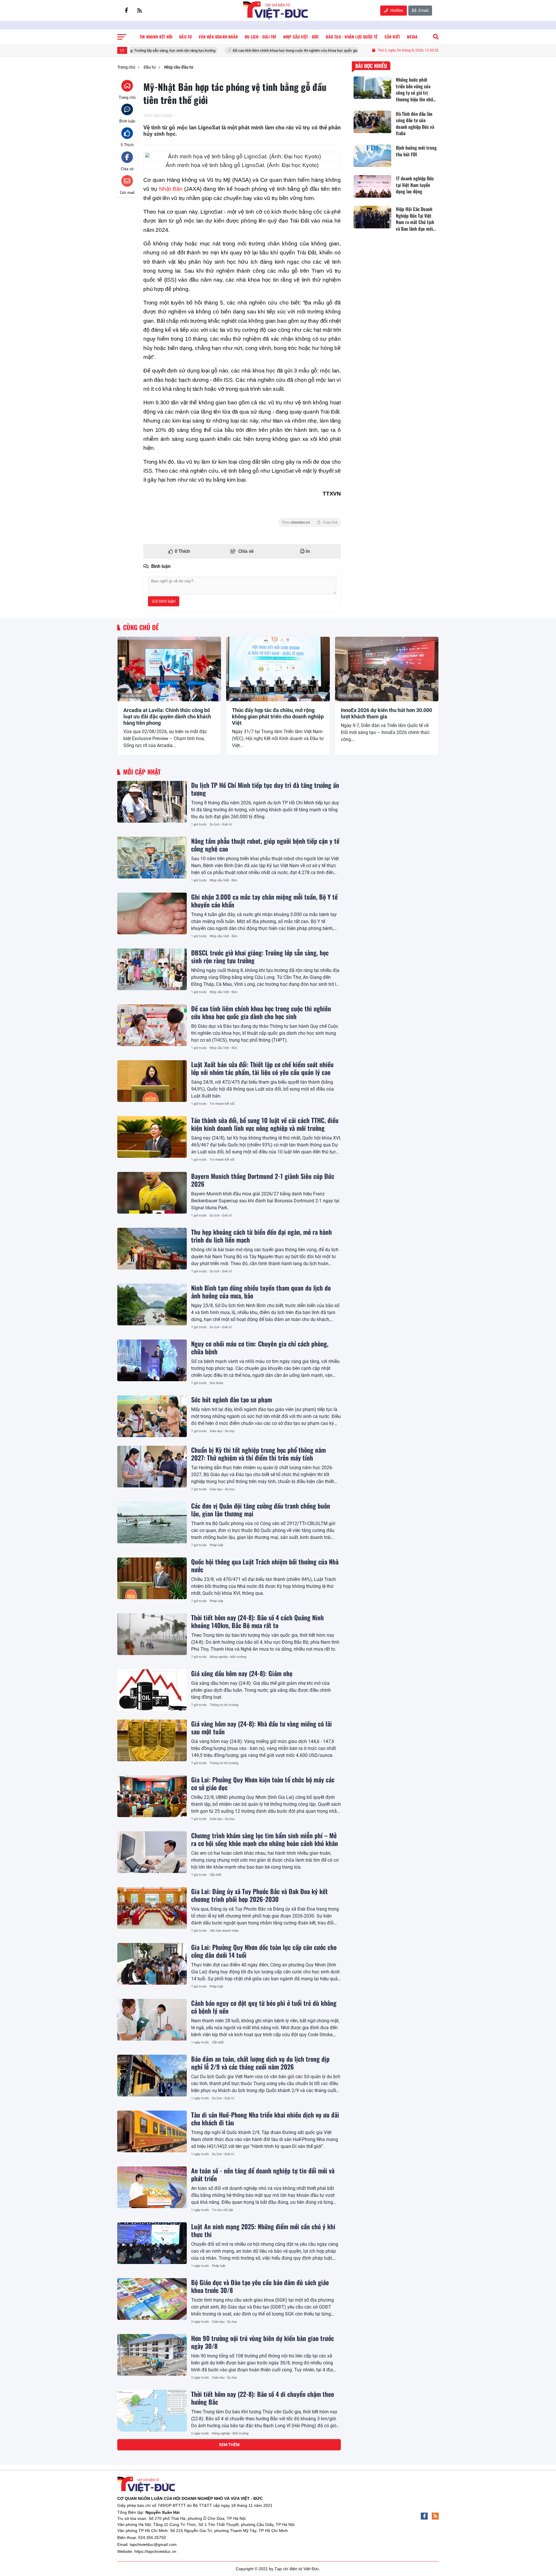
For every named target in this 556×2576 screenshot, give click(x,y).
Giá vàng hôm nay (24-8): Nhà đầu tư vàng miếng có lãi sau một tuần (261, 1727)
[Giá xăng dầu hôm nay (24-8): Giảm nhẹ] (152, 1690)
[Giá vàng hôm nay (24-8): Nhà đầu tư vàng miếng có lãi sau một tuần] (152, 1740)
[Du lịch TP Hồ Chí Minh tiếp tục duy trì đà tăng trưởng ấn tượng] (152, 802)
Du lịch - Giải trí (221, 824)
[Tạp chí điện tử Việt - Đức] (276, 10)
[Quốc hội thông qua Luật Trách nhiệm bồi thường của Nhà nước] (152, 1578)
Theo (310, 522)
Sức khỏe (216, 1383)
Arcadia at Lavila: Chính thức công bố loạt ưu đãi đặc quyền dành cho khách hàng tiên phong (167, 716)
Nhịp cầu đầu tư (133, 696)
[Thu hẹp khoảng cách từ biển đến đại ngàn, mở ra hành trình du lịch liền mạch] (152, 1249)
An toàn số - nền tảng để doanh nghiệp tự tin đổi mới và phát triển (263, 2174)
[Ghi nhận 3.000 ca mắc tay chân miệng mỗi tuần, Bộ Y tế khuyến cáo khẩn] (152, 913)
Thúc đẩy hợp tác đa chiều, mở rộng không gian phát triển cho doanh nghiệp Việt (278, 716)
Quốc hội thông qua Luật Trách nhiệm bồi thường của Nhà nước (265, 1565)
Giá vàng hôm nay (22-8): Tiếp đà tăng (240, 2450)
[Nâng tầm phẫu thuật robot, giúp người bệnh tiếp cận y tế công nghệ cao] (152, 858)
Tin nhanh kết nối (222, 1104)
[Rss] (140, 10)
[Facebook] (126, 10)
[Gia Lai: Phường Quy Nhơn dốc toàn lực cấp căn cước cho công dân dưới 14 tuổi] (152, 1964)
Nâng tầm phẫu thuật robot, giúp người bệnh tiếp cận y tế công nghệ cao (265, 845)
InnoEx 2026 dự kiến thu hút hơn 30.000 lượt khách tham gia (386, 713)
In (307, 551)
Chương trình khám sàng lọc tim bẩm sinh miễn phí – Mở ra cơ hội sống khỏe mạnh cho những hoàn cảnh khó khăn (265, 1839)
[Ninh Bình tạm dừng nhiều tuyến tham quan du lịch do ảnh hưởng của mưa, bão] (152, 1304)
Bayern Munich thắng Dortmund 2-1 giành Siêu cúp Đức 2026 (263, 1180)
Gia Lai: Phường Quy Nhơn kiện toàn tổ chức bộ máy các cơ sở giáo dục (263, 1783)
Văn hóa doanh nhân (224, 1931)
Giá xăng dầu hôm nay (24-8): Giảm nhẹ (242, 1673)
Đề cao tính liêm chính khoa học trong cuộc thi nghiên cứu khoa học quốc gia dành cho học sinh (238, 51)
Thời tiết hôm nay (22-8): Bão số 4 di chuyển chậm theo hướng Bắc (263, 2398)
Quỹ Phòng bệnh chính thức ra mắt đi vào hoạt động (258, 2550)
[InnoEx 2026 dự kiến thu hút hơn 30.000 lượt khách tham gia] (387, 669)
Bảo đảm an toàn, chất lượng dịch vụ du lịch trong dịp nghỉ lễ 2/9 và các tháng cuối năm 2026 (260, 2063)
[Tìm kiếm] (436, 37)
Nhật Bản (171, 189)
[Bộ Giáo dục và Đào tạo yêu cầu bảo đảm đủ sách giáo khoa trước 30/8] (152, 2299)
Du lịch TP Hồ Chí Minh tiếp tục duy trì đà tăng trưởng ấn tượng (265, 789)
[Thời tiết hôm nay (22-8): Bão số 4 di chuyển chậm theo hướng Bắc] (152, 2411)
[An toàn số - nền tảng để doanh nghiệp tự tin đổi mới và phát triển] (152, 2187)
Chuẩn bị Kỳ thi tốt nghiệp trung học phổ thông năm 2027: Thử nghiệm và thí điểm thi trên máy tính (258, 1454)
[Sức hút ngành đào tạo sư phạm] (152, 1416)
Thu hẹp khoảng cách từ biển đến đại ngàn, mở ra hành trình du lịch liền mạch (261, 1236)
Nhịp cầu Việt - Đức (224, 880)
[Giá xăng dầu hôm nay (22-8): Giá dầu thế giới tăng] (152, 2517)
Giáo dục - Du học (222, 1431)
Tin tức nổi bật (223, 2210)
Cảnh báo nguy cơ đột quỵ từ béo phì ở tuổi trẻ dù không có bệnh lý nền (264, 2007)
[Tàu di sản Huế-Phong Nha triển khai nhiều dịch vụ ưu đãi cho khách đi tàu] (152, 2131)
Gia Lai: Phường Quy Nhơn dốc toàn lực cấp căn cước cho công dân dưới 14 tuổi (264, 1951)
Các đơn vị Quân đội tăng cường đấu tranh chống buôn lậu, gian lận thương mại (261, 1509)
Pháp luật (216, 1545)
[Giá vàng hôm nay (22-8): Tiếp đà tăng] (152, 2467)
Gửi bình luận (164, 601)
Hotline (396, 10)
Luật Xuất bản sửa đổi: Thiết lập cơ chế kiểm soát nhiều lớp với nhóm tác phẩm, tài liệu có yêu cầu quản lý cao (262, 1068)
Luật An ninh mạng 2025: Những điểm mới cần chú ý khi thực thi (263, 2230)
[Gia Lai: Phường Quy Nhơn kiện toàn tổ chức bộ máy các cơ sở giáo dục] (152, 1796)
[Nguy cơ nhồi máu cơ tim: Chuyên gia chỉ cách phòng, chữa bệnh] (152, 1360)
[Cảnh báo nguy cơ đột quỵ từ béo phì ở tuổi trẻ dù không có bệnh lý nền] (152, 2020)
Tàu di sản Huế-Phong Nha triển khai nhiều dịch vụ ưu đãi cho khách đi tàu (265, 2118)
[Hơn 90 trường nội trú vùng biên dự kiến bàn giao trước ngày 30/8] (152, 2355)
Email (423, 10)
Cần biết (216, 1875)
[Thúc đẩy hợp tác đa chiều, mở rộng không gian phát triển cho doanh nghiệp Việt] (278, 669)
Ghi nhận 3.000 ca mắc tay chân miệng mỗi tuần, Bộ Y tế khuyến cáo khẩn (264, 900)
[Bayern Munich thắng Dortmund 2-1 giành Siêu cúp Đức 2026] (152, 1193)
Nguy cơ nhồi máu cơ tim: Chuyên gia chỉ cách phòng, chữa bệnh (260, 1347)
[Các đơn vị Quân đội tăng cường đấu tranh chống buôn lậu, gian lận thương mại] (152, 1522)
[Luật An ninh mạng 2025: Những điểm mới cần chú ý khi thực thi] (152, 2243)
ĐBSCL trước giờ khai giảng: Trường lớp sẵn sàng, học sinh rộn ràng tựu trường (260, 956)
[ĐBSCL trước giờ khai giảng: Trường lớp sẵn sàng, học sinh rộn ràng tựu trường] (152, 969)
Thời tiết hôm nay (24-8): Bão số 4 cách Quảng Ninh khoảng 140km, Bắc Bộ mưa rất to (257, 1621)
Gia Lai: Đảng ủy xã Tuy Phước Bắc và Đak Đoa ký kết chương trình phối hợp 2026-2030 (259, 1895)
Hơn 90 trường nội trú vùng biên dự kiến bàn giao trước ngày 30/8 (263, 2342)
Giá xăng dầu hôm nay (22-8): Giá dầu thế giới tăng (257, 2500)
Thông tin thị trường (224, 1705)
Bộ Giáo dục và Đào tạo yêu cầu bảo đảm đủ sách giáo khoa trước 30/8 (260, 2286)
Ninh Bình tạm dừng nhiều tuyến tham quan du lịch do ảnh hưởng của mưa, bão (261, 1291)
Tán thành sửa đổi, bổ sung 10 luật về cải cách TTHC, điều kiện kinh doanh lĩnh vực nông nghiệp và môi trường (265, 1124)
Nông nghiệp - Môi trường (228, 1657)
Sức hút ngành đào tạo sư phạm (232, 1399)
